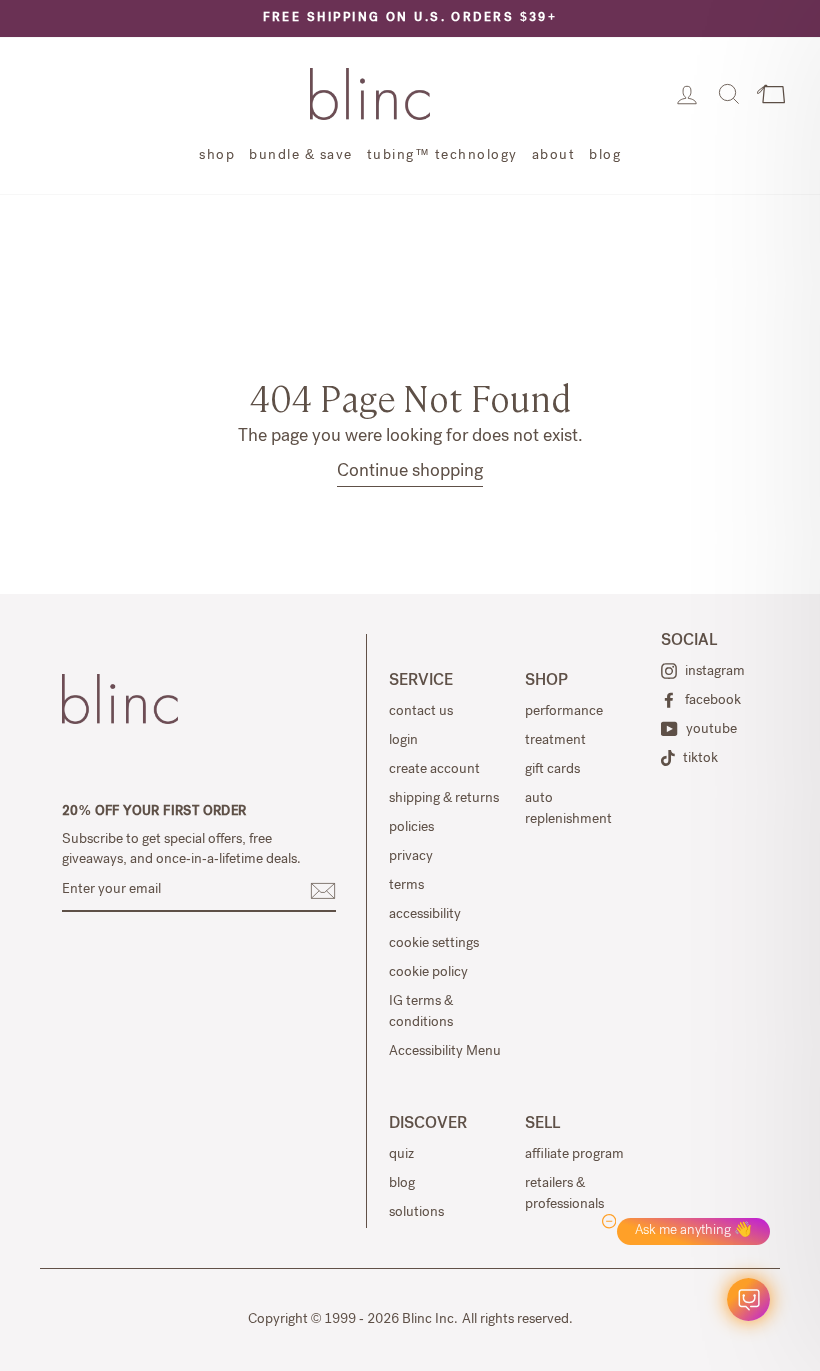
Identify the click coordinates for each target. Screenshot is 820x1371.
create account (434, 770)
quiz (401, 1155)
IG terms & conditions (421, 1012)
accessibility (425, 915)
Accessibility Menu (445, 1052)
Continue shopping (410, 472)
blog (605, 156)
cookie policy (428, 973)
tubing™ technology (442, 156)
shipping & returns (444, 799)
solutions (416, 1213)
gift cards (552, 770)
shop (217, 156)
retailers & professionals (564, 1194)
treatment (555, 741)
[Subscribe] (323, 891)
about (554, 156)
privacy (411, 857)
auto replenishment (568, 809)
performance (564, 712)
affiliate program (574, 1155)
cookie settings (434, 944)
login (403, 741)
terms (406, 886)
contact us (421, 712)
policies (411, 828)
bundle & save (301, 156)
